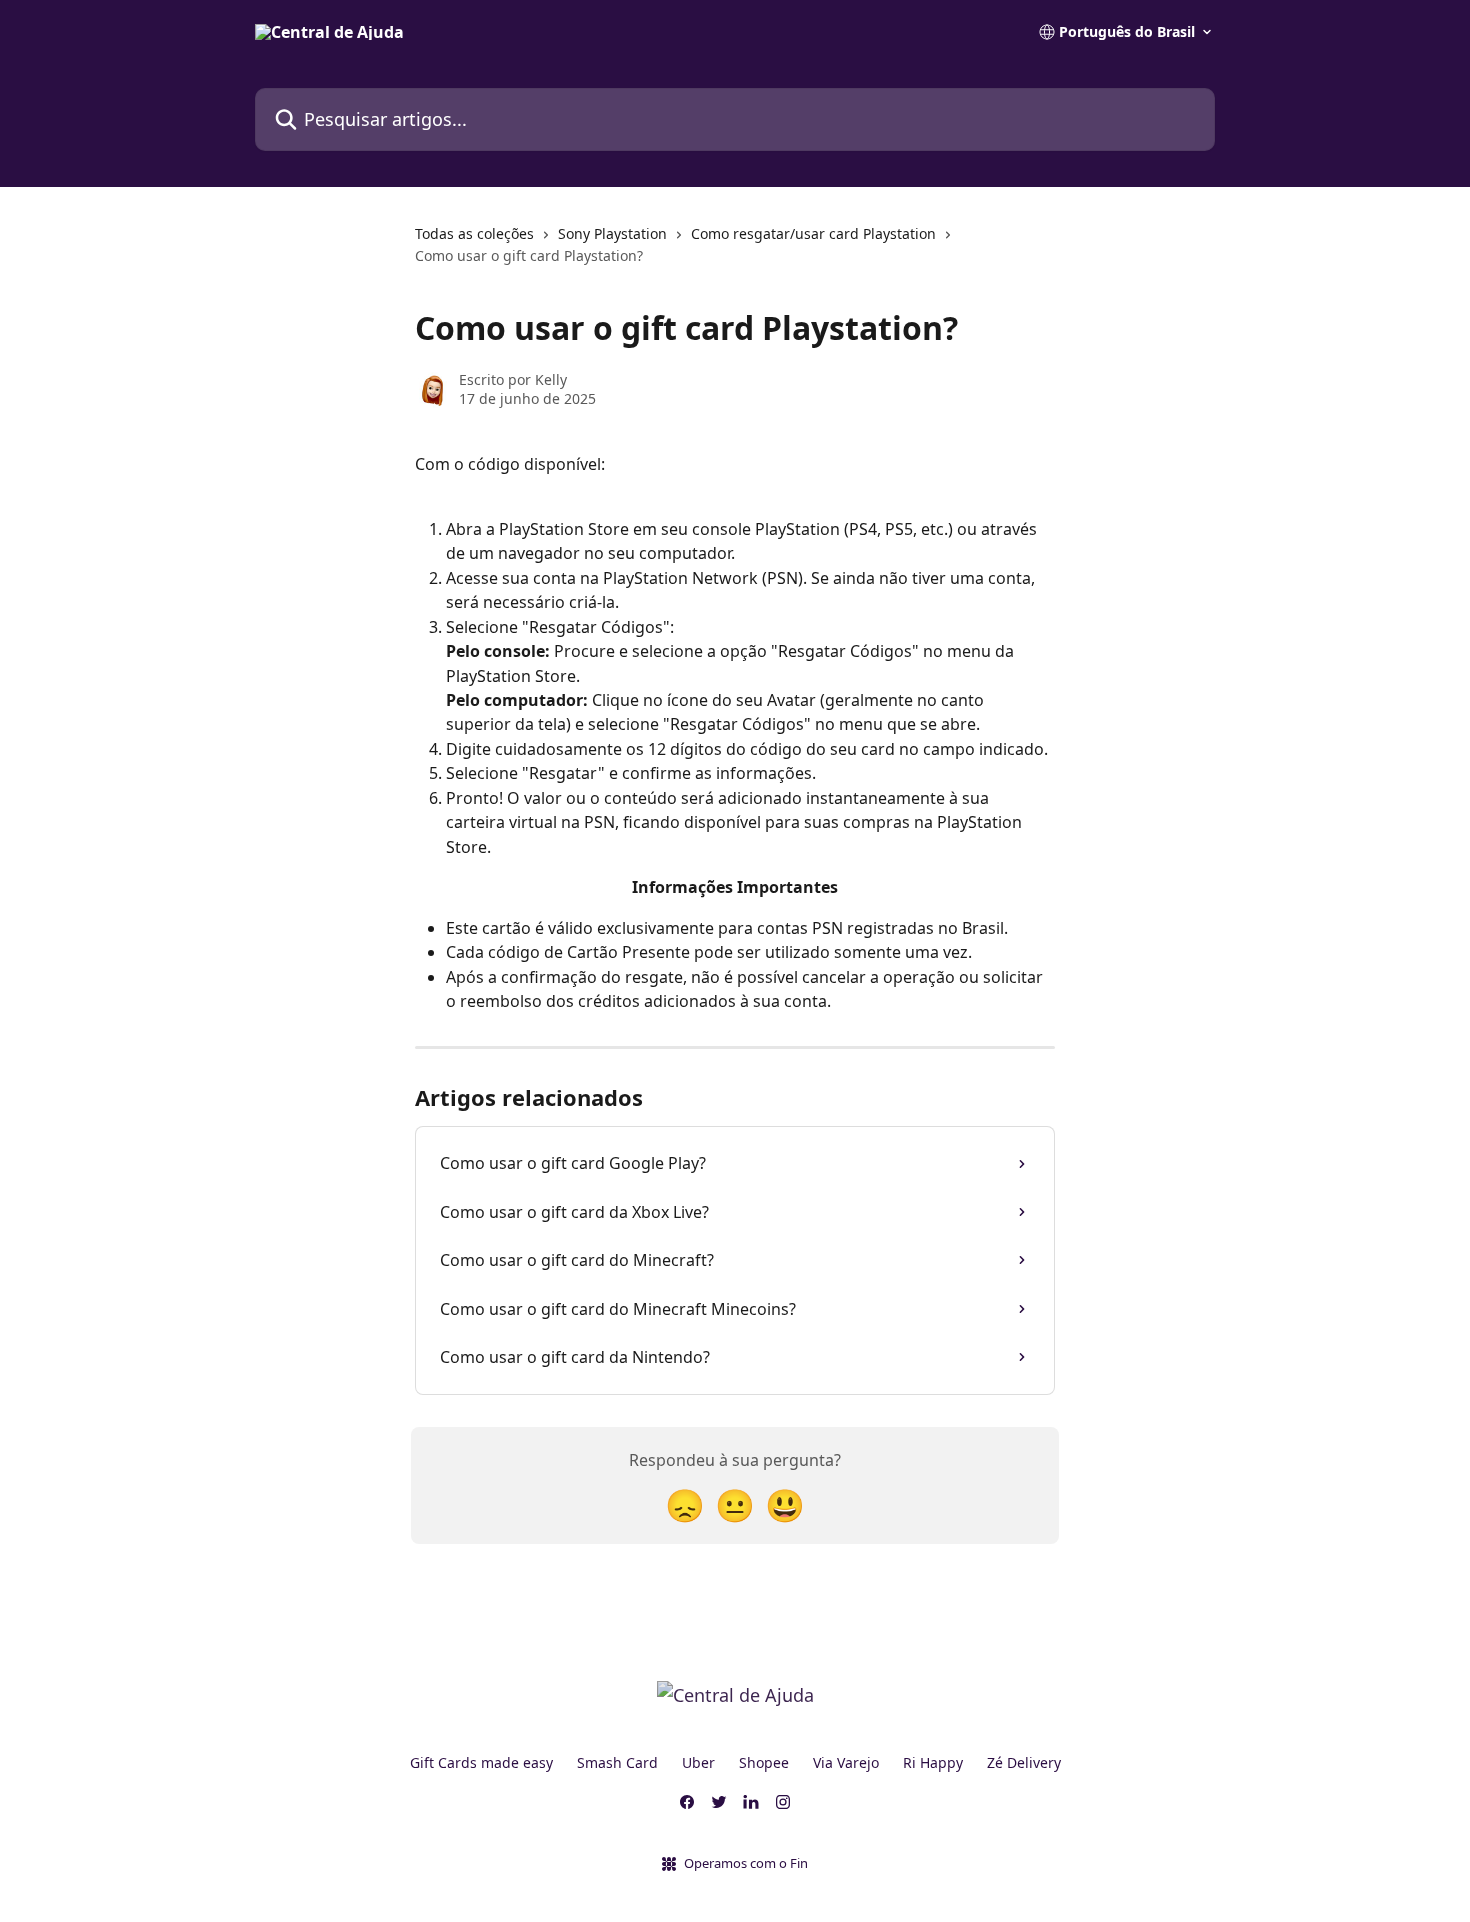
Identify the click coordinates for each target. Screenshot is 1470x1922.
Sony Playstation (612, 233)
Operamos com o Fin (746, 1863)
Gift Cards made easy (481, 1762)
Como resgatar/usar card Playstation (813, 233)
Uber (698, 1762)
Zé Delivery (1024, 1762)
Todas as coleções (474, 233)
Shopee (764, 1762)
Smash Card (617, 1762)
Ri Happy (933, 1762)
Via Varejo (846, 1762)
